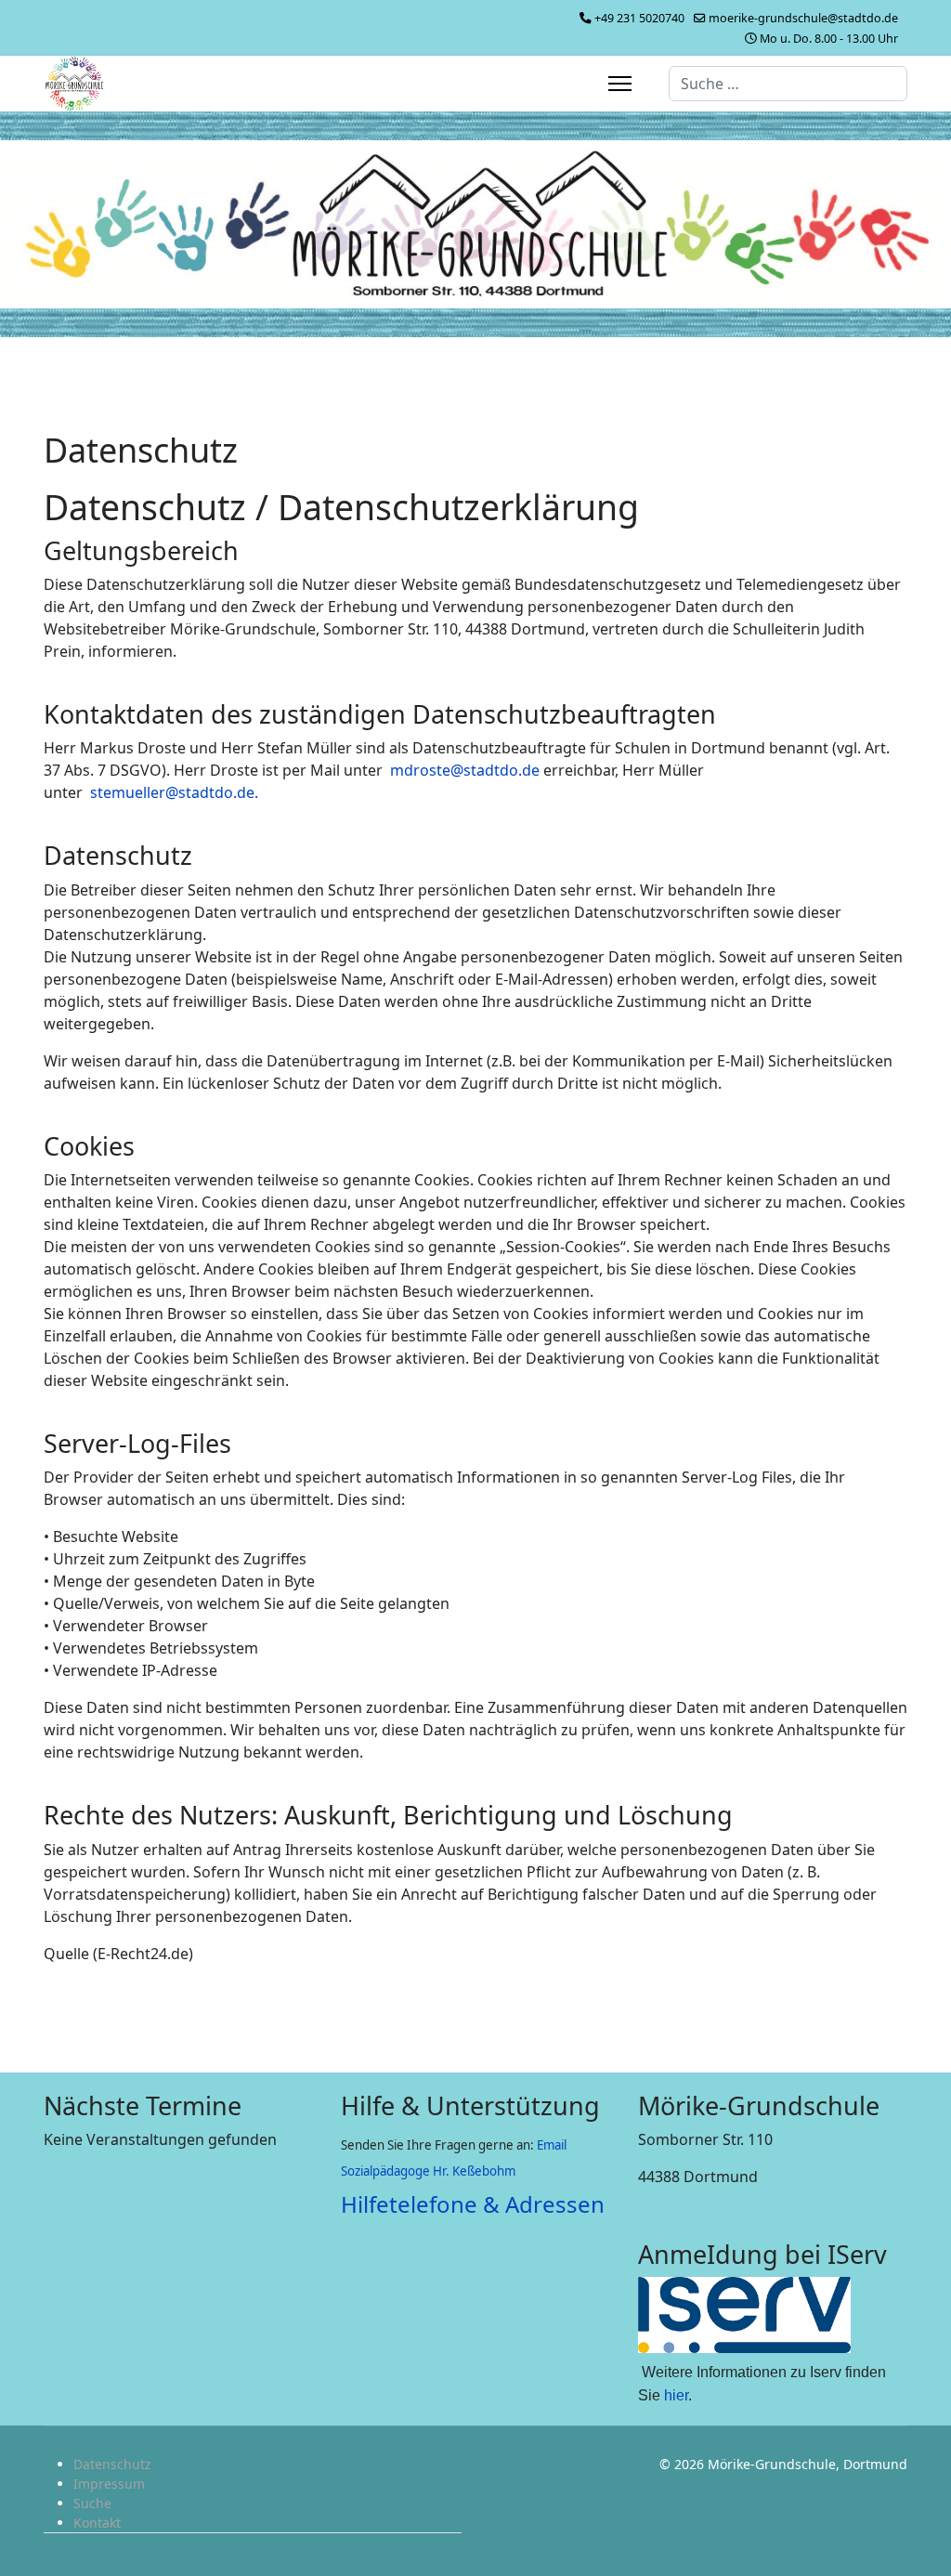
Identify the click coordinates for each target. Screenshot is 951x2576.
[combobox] (788, 84)
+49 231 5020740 (639, 18)
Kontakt (97, 2523)
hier (676, 2395)
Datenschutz (112, 2464)
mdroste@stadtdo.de (465, 770)
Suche (92, 2503)
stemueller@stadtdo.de (172, 792)
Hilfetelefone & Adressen (473, 2204)
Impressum (109, 2484)
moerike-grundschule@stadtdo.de (803, 18)
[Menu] (620, 84)
